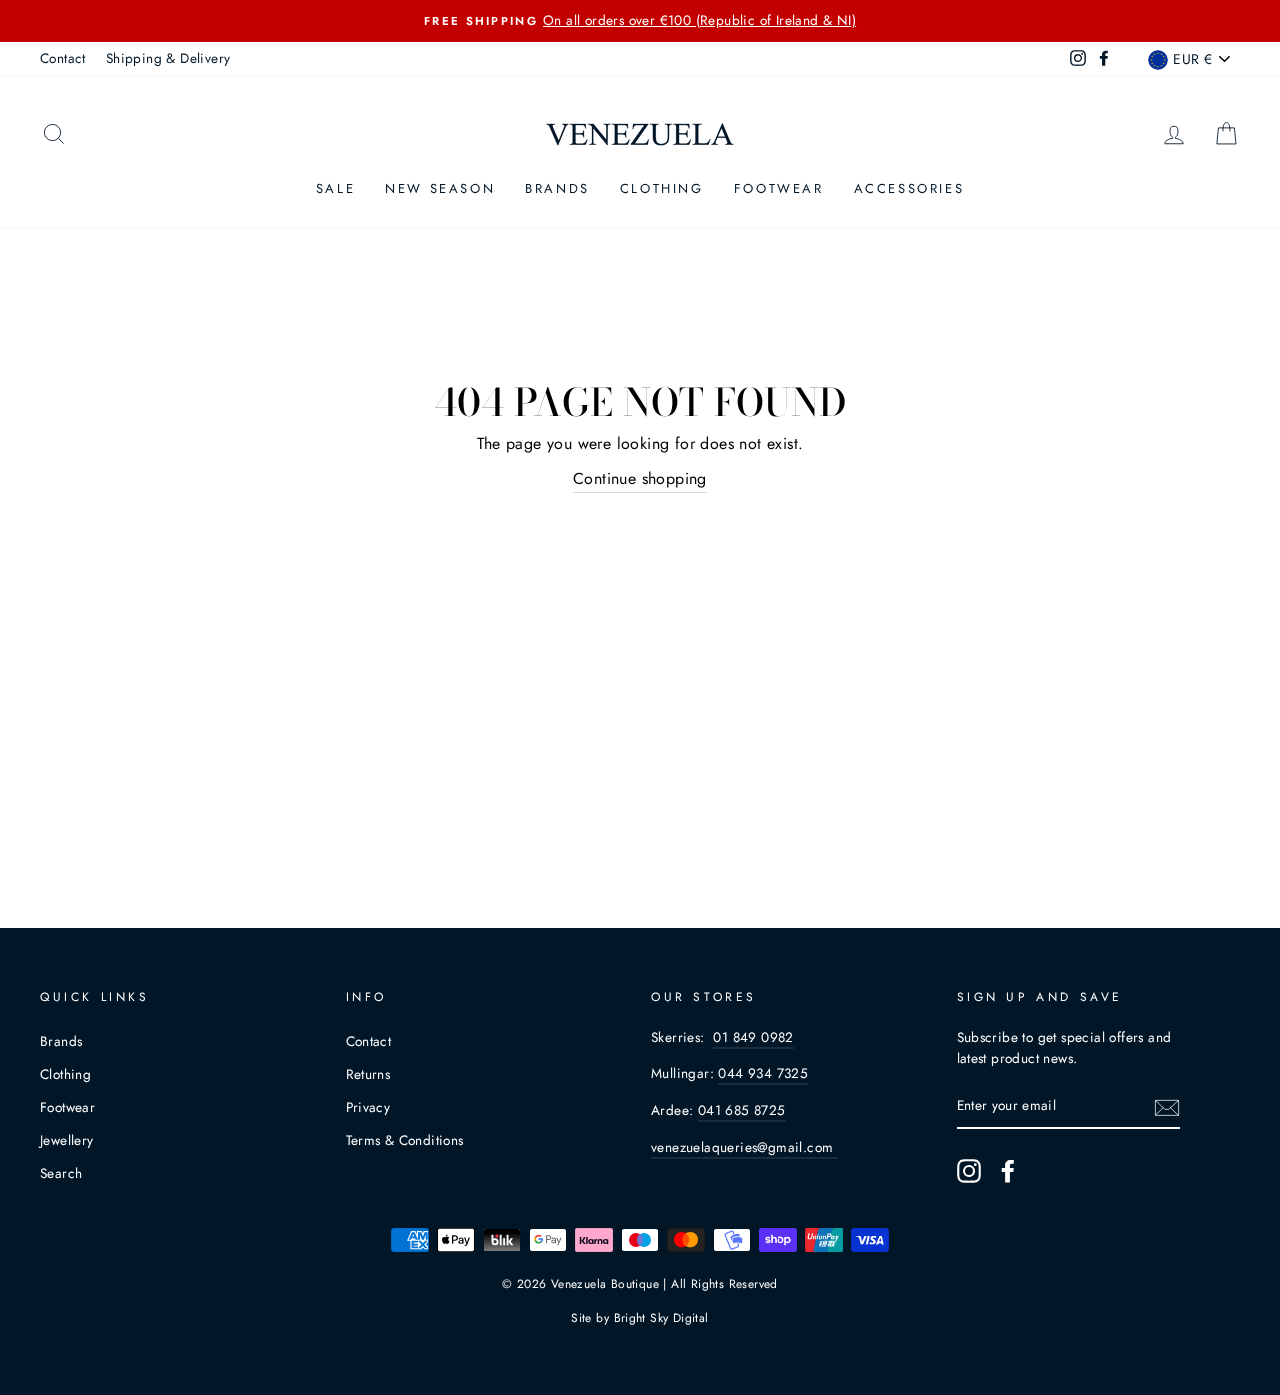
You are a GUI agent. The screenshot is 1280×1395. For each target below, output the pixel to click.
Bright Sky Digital (661, 1318)
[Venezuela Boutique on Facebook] (1008, 1171)
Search (61, 1173)
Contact (63, 58)
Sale (335, 188)
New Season (440, 188)
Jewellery (67, 1140)
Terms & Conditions (405, 1140)
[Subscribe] (1167, 1107)
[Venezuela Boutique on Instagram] (969, 1171)
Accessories (909, 188)
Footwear (779, 188)
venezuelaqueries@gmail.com (744, 1147)
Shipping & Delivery (168, 58)
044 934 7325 (763, 1073)
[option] (640, 21)
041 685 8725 (742, 1110)
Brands (557, 188)
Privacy (368, 1107)
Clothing (662, 188)
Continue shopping (640, 478)
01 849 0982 (753, 1037)
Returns (368, 1074)
